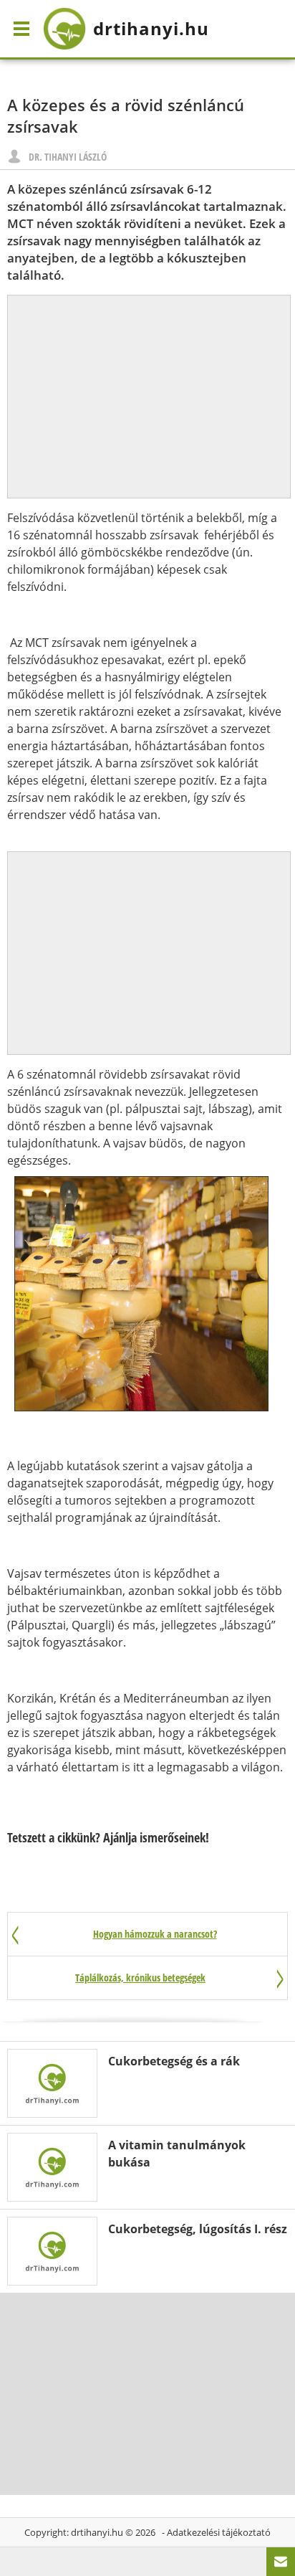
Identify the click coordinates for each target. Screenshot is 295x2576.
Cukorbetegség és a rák (174, 2061)
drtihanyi (151, 28)
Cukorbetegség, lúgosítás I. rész (198, 2229)
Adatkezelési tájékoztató (219, 2532)
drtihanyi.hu (97, 2532)
